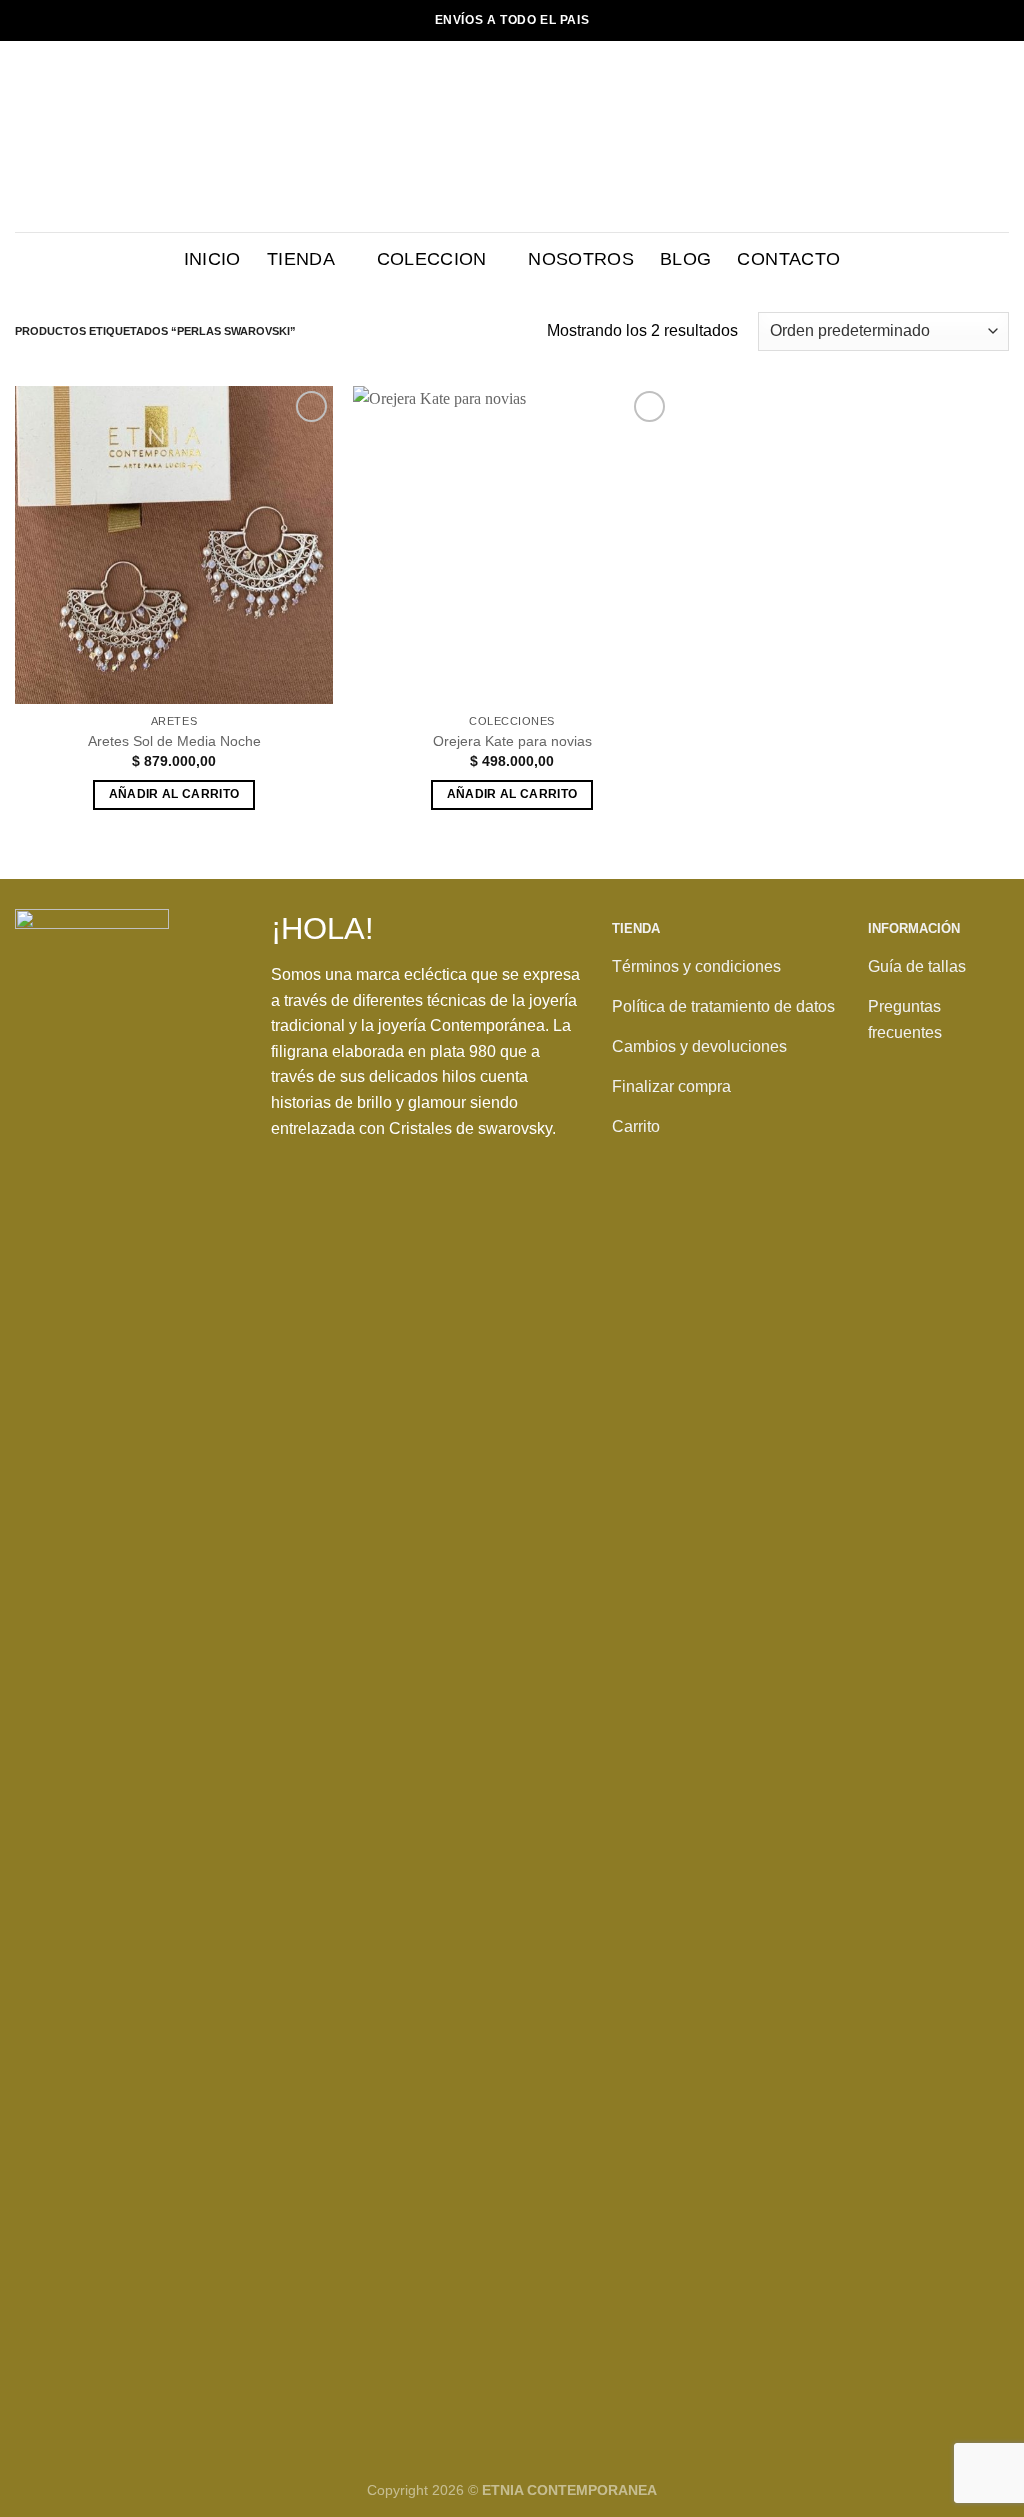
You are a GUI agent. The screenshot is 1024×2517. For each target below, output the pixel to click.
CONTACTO (788, 259)
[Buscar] (937, 136)
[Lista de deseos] (967, 137)
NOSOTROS (581, 259)
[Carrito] (999, 137)
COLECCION (432, 259)
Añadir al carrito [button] (174, 794)
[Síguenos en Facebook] (889, 1131)
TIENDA (301, 259)
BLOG (685, 259)
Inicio (212, 259)
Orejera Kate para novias (512, 741)
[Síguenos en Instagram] (931, 1131)
